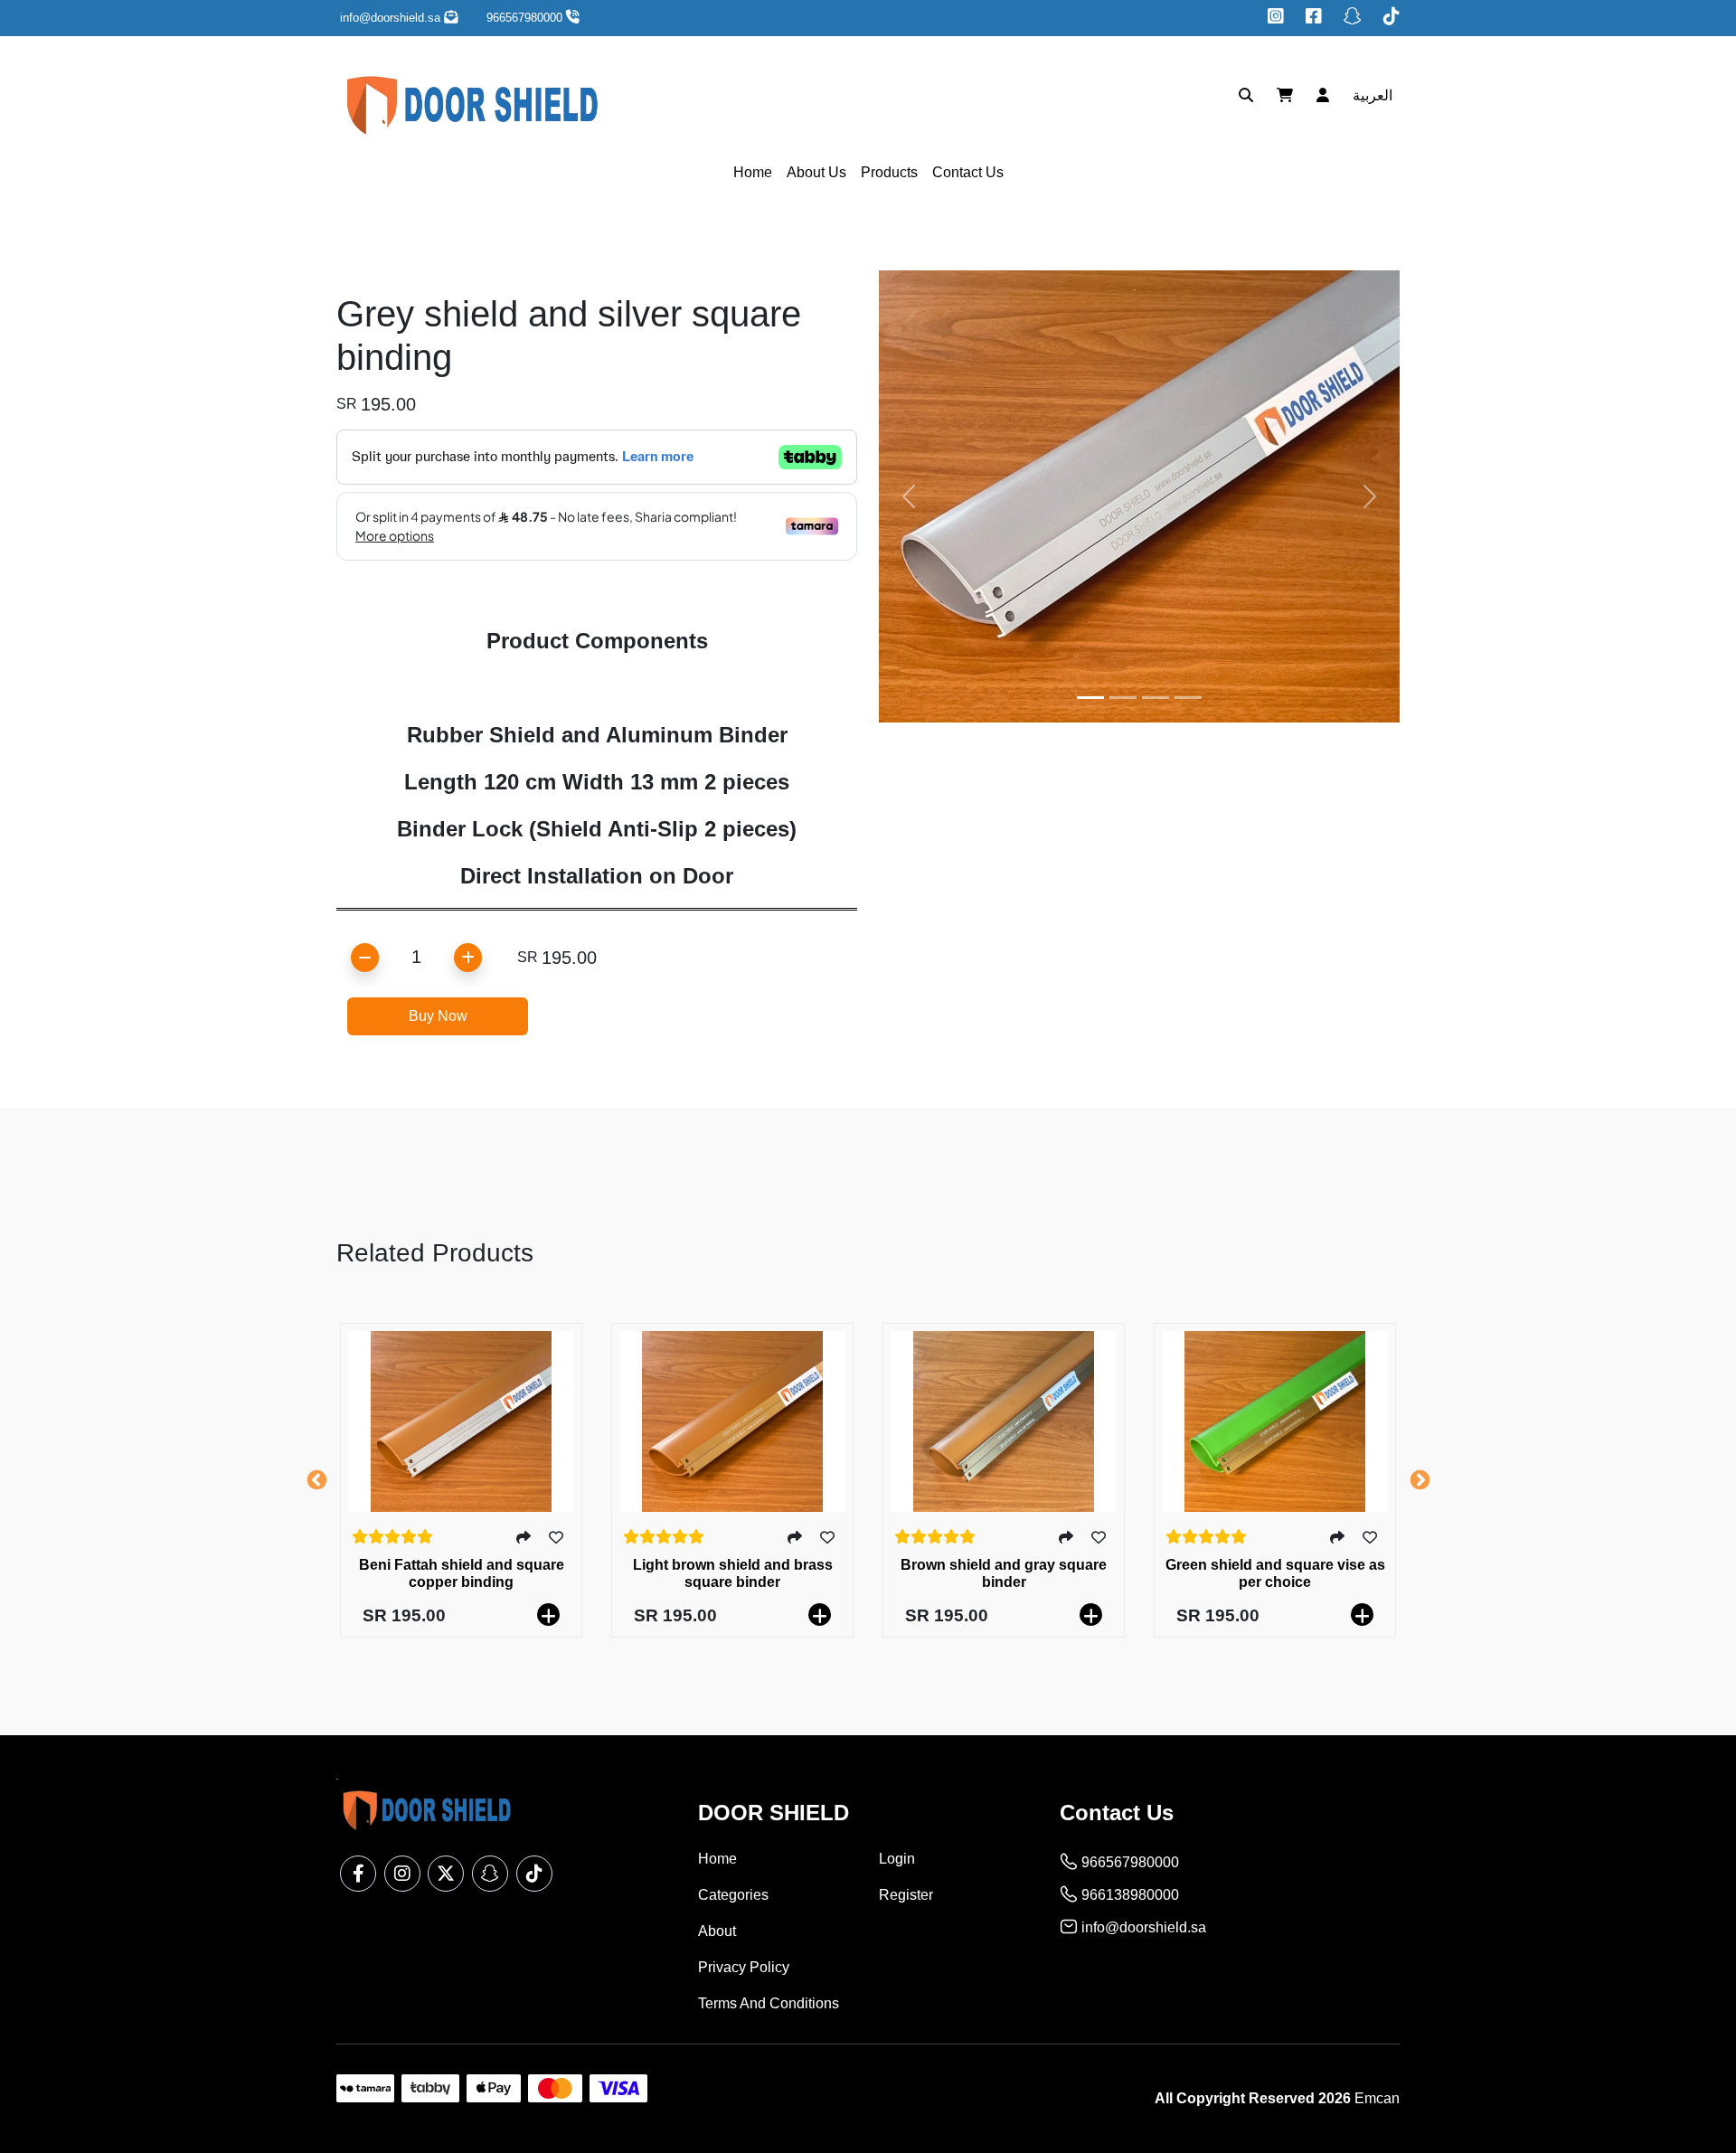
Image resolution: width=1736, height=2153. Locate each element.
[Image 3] (1156, 698)
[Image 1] (1090, 698)
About (717, 1931)
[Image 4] (1188, 698)
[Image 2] (1123, 698)
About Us (816, 172)
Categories (733, 1895)
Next (1420, 1480)
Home (753, 172)
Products (889, 172)
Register (906, 1895)
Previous (316, 1480)
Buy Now (438, 1016)
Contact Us (968, 172)
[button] (1368, 96)
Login (897, 1859)
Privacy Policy (744, 1967)
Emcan (1377, 2098)
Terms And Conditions (769, 2003)
